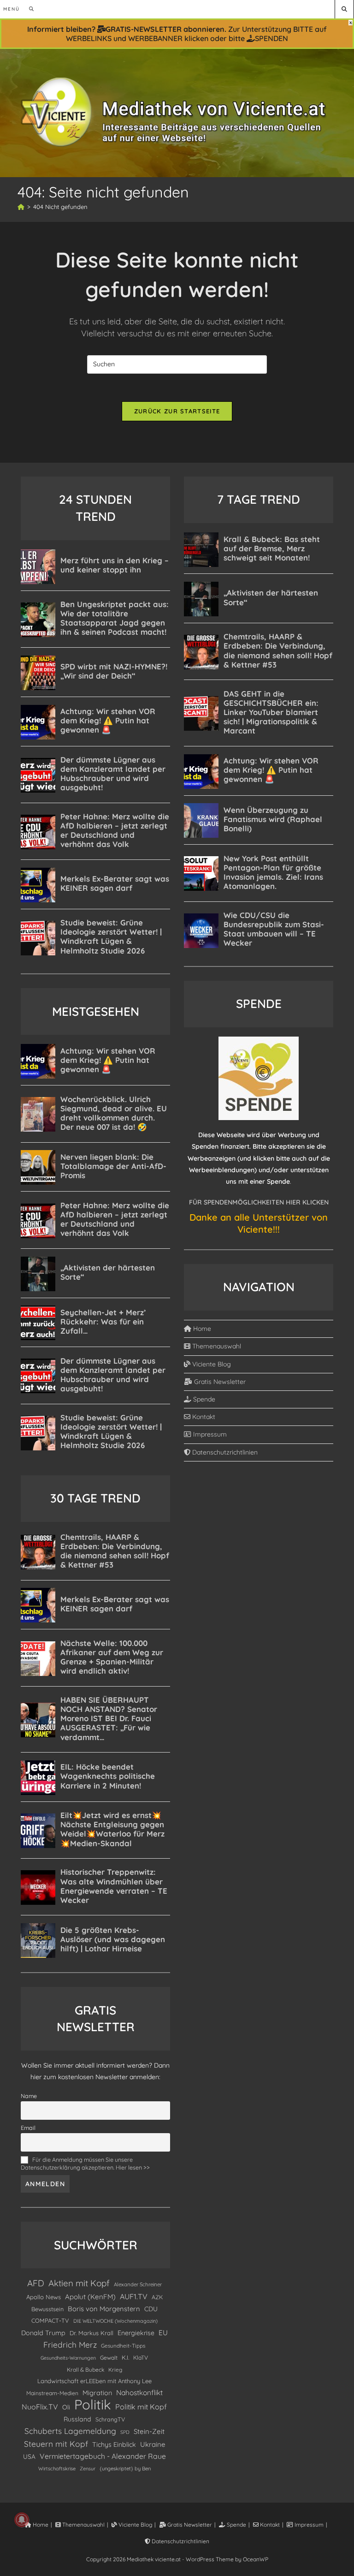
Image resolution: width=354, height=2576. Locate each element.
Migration (97, 2393)
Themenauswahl (216, 1346)
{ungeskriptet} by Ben (125, 2469)
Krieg (115, 2370)
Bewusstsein (47, 2309)
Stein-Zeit (149, 2431)
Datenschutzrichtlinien (224, 1452)
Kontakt (203, 1417)
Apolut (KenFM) (90, 2297)
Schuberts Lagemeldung (70, 2431)
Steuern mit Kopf (56, 2444)
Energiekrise (136, 2333)
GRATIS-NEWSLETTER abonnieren (165, 29)
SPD (125, 2432)
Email (28, 2128)
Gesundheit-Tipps (123, 2346)
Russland (77, 2419)
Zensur (88, 2469)
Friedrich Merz (70, 2345)
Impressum (209, 1434)
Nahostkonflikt (139, 2392)
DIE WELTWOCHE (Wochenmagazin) (115, 2321)
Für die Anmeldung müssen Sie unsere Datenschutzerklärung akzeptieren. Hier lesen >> (85, 2163)
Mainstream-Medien (52, 2393)
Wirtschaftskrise (57, 2469)
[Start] (21, 207)
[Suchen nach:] (28, 9)
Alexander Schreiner (138, 2284)
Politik (93, 2405)
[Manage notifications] (22, 2520)
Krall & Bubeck (86, 2370)
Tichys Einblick (114, 2445)
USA (29, 2456)
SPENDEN (271, 38)
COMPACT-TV (50, 2320)
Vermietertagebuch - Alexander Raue (103, 2456)
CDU (151, 2309)
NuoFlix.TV (40, 2407)
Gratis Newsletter (219, 1382)
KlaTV (141, 2358)
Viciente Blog (211, 1364)
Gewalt (109, 2358)
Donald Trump (43, 2333)
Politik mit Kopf (141, 2407)
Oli (66, 2407)
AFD (36, 2283)
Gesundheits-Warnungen (68, 2358)
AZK (157, 2297)
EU (163, 2333)
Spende (203, 1399)
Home (201, 1329)
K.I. (125, 2357)
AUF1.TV (134, 2296)
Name (29, 2096)
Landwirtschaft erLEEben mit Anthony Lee (94, 2381)
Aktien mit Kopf (79, 2283)
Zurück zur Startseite (177, 411)
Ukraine (153, 2444)
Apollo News (44, 2297)
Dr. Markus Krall (91, 2333)
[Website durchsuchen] (344, 9)
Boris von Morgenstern (104, 2309)
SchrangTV (110, 2419)
